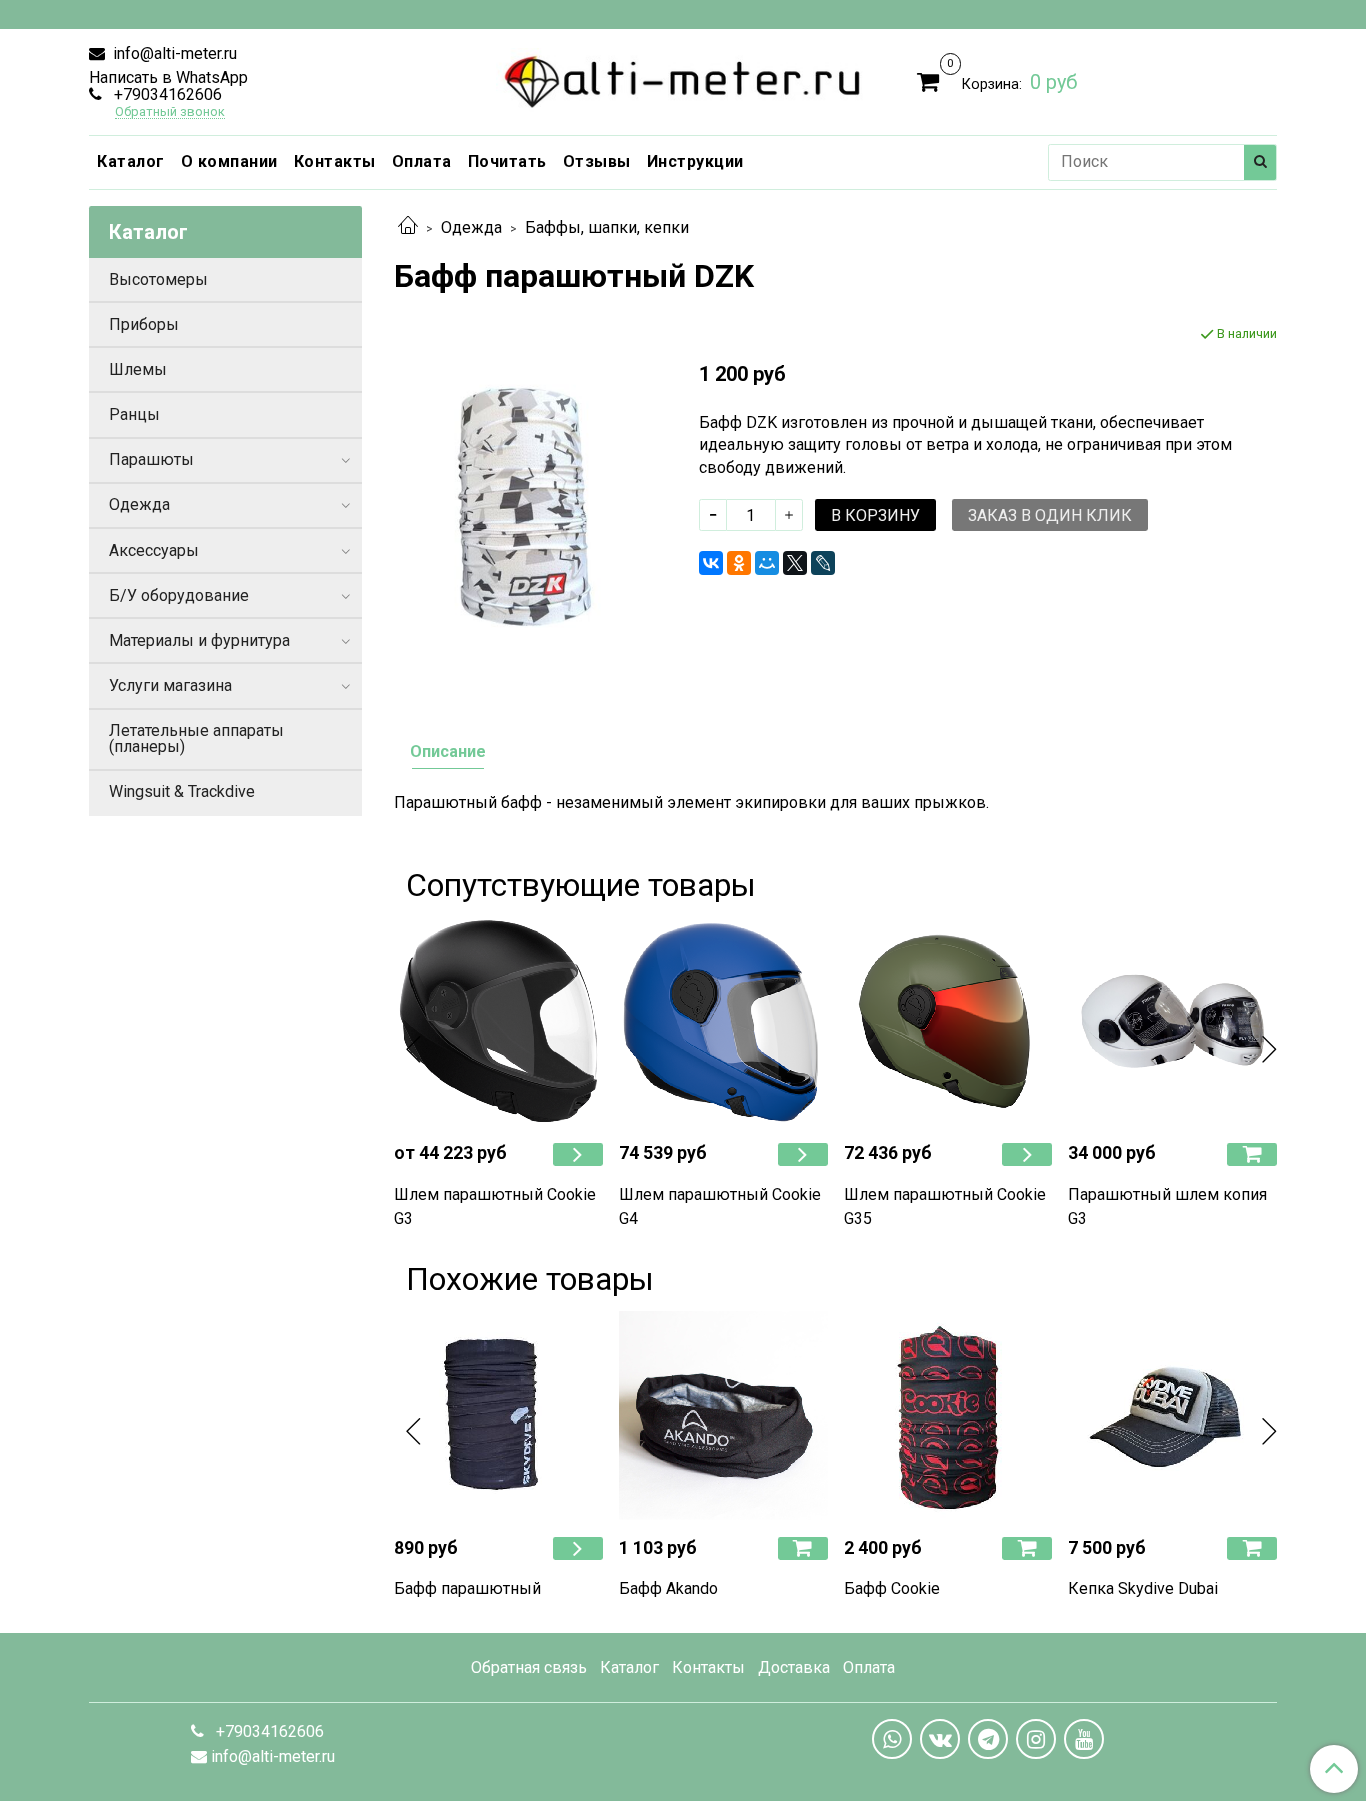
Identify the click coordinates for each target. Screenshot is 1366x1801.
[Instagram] (1036, 1739)
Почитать (507, 161)
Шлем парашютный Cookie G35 (945, 1206)
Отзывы (597, 161)
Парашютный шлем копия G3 (1167, 1206)
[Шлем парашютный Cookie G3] (498, 1021)
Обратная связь (529, 1667)
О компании (229, 161)
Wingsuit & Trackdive (182, 791)
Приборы (144, 324)
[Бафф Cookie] (948, 1415)
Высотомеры (158, 279)
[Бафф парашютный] (498, 1415)
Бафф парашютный (467, 1588)
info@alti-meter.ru (173, 53)
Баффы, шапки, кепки (607, 227)
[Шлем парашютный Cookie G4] (723, 1021)
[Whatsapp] (892, 1739)
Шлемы (138, 369)
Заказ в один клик (1050, 515)
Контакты (335, 161)
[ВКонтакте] (711, 563)
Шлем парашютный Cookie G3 (495, 1206)
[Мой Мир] (767, 563)
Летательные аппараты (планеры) (196, 738)
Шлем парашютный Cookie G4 (720, 1206)
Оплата (422, 161)
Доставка (794, 1667)
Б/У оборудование (179, 595)
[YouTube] (1084, 1739)
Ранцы (134, 414)
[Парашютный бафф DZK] (530, 504)
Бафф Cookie (892, 1588)
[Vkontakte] (940, 1739)
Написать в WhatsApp (168, 77)
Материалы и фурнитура (199, 640)
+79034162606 (166, 94)
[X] (795, 563)
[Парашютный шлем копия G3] (1172, 1021)
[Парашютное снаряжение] (683, 77)
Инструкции (695, 161)
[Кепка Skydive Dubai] (1172, 1415)
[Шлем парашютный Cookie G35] (948, 1021)
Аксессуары (154, 550)
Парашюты (151, 459)
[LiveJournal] (823, 563)
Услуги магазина (170, 685)
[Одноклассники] (739, 563)
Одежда (471, 227)
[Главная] (408, 227)
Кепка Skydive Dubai (1143, 1588)
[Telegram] (988, 1739)
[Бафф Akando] (723, 1415)
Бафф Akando (668, 1588)
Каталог (131, 161)
